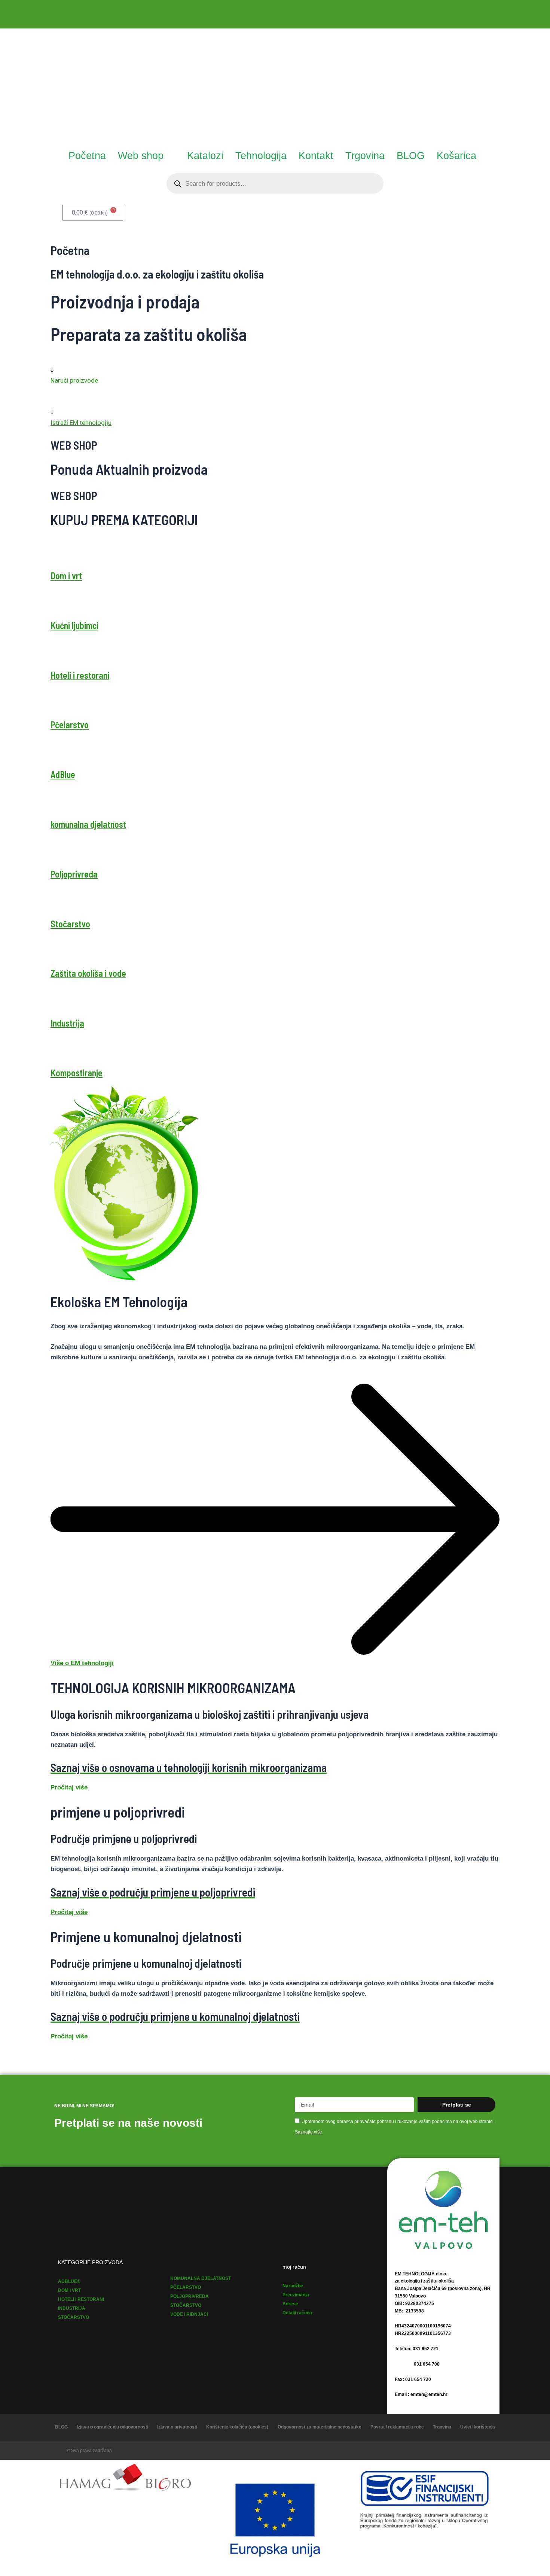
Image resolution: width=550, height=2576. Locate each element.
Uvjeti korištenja (478, 2427)
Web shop (141, 156)
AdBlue (63, 774)
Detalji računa (297, 2313)
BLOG (411, 156)
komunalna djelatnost (88, 824)
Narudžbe (293, 2286)
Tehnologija (261, 156)
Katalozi (205, 156)
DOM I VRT (69, 2290)
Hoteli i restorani (80, 675)
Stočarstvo (70, 924)
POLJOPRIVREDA (190, 2296)
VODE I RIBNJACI (189, 2314)
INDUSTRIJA (72, 2308)
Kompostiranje (77, 1073)
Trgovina (365, 156)
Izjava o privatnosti (177, 2427)
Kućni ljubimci (74, 625)
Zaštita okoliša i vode (88, 973)
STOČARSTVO (74, 2317)
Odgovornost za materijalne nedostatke (320, 2427)
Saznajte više (308, 2132)
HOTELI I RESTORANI (81, 2299)
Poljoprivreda (74, 874)
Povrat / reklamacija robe (397, 2427)
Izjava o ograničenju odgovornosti (112, 2427)
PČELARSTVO (186, 2287)
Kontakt (316, 156)
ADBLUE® (69, 2281)
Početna (87, 156)
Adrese (290, 2304)
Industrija (67, 1023)
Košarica (456, 156)
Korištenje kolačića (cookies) (237, 2427)
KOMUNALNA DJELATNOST (201, 2278)
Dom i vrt (66, 576)
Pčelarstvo (70, 725)
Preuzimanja (296, 2295)
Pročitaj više (69, 1787)
